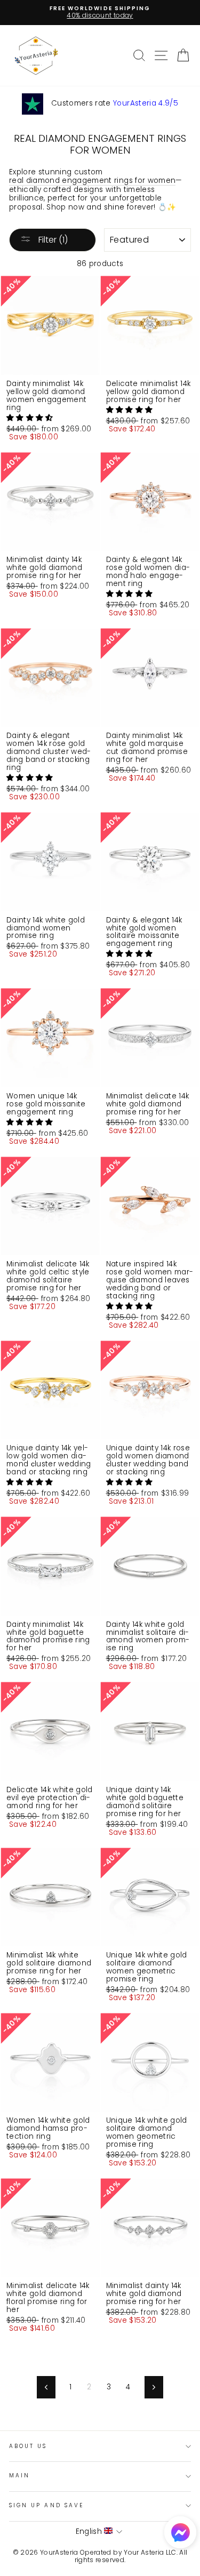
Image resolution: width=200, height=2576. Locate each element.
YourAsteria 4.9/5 (146, 103)
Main (19, 2475)
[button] (31, 418)
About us (28, 2446)
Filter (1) (52, 240)
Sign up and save (46, 2505)
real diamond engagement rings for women (92, 181)
